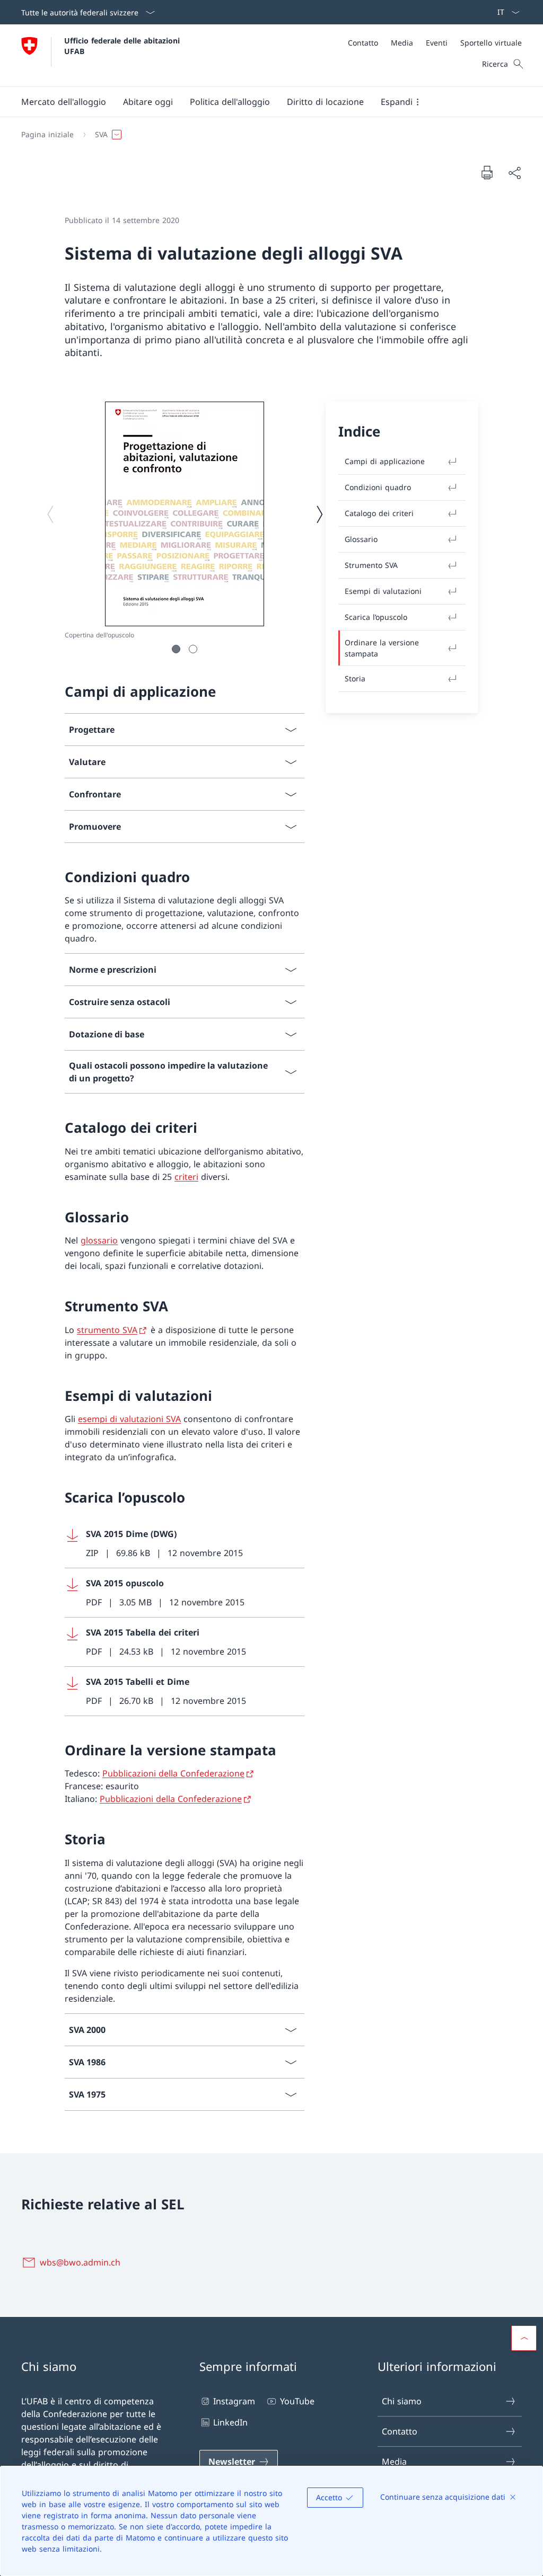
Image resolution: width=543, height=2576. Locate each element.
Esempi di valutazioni (383, 591)
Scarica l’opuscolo (376, 617)
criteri (186, 1177)
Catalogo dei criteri (379, 513)
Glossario (361, 539)
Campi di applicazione (385, 461)
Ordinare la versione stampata (382, 648)
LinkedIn (230, 2422)
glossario (99, 1240)
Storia (355, 678)
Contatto (400, 2431)
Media (394, 2462)
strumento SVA (107, 1330)
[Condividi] (514, 173)
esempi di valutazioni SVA (129, 1419)
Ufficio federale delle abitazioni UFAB (123, 46)
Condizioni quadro (378, 487)
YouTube (297, 2401)
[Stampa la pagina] (487, 172)
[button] (64, 102)
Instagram (234, 2401)
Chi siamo (402, 2401)
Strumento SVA (371, 565)
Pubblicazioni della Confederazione (173, 1773)
